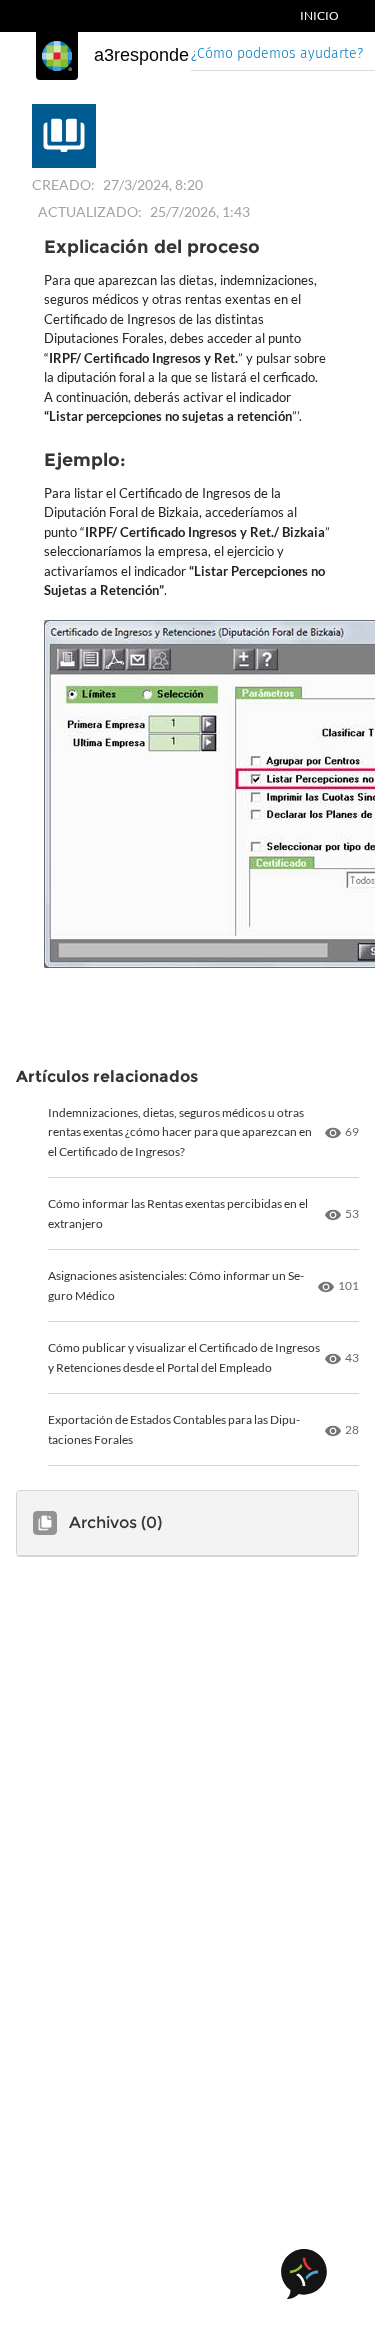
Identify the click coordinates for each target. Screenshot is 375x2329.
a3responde (141, 55)
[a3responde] (57, 56)
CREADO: (63, 184)
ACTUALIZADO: (90, 211)
